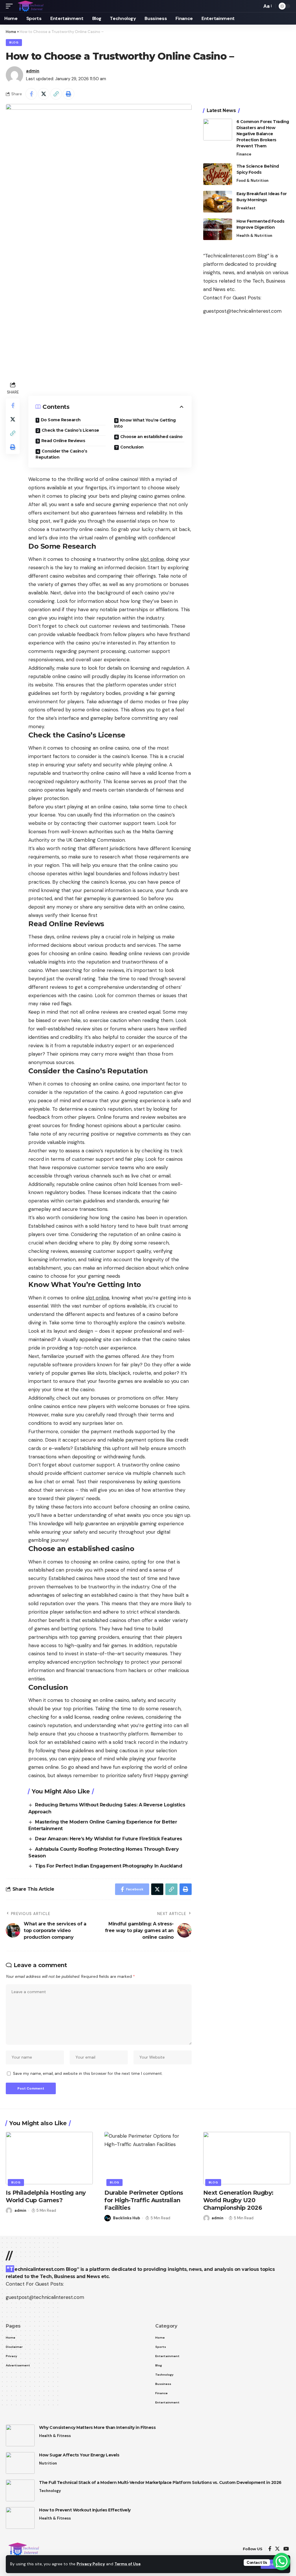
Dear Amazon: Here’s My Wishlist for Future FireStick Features (109, 1839)
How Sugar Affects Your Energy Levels (79, 2455)
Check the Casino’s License (70, 430)
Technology (50, 2491)
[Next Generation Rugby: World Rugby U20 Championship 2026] (247, 2158)
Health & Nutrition (254, 236)
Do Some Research (61, 420)
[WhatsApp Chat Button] (282, 2562)
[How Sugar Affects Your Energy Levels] (20, 2463)
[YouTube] (286, 2549)
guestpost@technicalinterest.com (242, 311)
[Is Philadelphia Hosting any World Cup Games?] (49, 2158)
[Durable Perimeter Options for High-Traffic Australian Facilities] (148, 2158)
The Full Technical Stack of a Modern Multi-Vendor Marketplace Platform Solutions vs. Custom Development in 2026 (160, 2482)
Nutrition (48, 2463)
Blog (14, 42)
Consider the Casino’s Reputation (61, 454)
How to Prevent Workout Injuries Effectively (85, 2510)
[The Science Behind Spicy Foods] (218, 174)
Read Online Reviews (63, 441)
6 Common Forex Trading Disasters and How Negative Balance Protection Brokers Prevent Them (263, 134)
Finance (244, 154)
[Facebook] (270, 2549)
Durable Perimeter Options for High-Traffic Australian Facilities (144, 2200)
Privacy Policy (91, 2564)
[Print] (69, 94)
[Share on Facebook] (31, 94)
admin (33, 71)
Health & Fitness (55, 2436)
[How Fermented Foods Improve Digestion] (218, 229)
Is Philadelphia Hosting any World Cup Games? (46, 2196)
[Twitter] (277, 2549)
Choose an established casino (151, 437)
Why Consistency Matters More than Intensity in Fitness (97, 2427)
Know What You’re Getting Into (145, 423)
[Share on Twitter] (44, 94)
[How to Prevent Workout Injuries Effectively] (20, 2518)
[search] (256, 6)
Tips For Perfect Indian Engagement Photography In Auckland (109, 1866)
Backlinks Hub (127, 2218)
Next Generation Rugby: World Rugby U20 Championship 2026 (238, 2200)
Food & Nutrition (252, 181)
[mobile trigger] (11, 6)
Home (11, 32)
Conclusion (132, 447)
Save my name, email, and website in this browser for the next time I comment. (88, 2074)
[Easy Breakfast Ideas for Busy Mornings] (218, 202)
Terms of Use (127, 2564)
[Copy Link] (56, 94)
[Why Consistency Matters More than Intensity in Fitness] (20, 2435)
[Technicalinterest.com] (30, 6)
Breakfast (246, 208)
